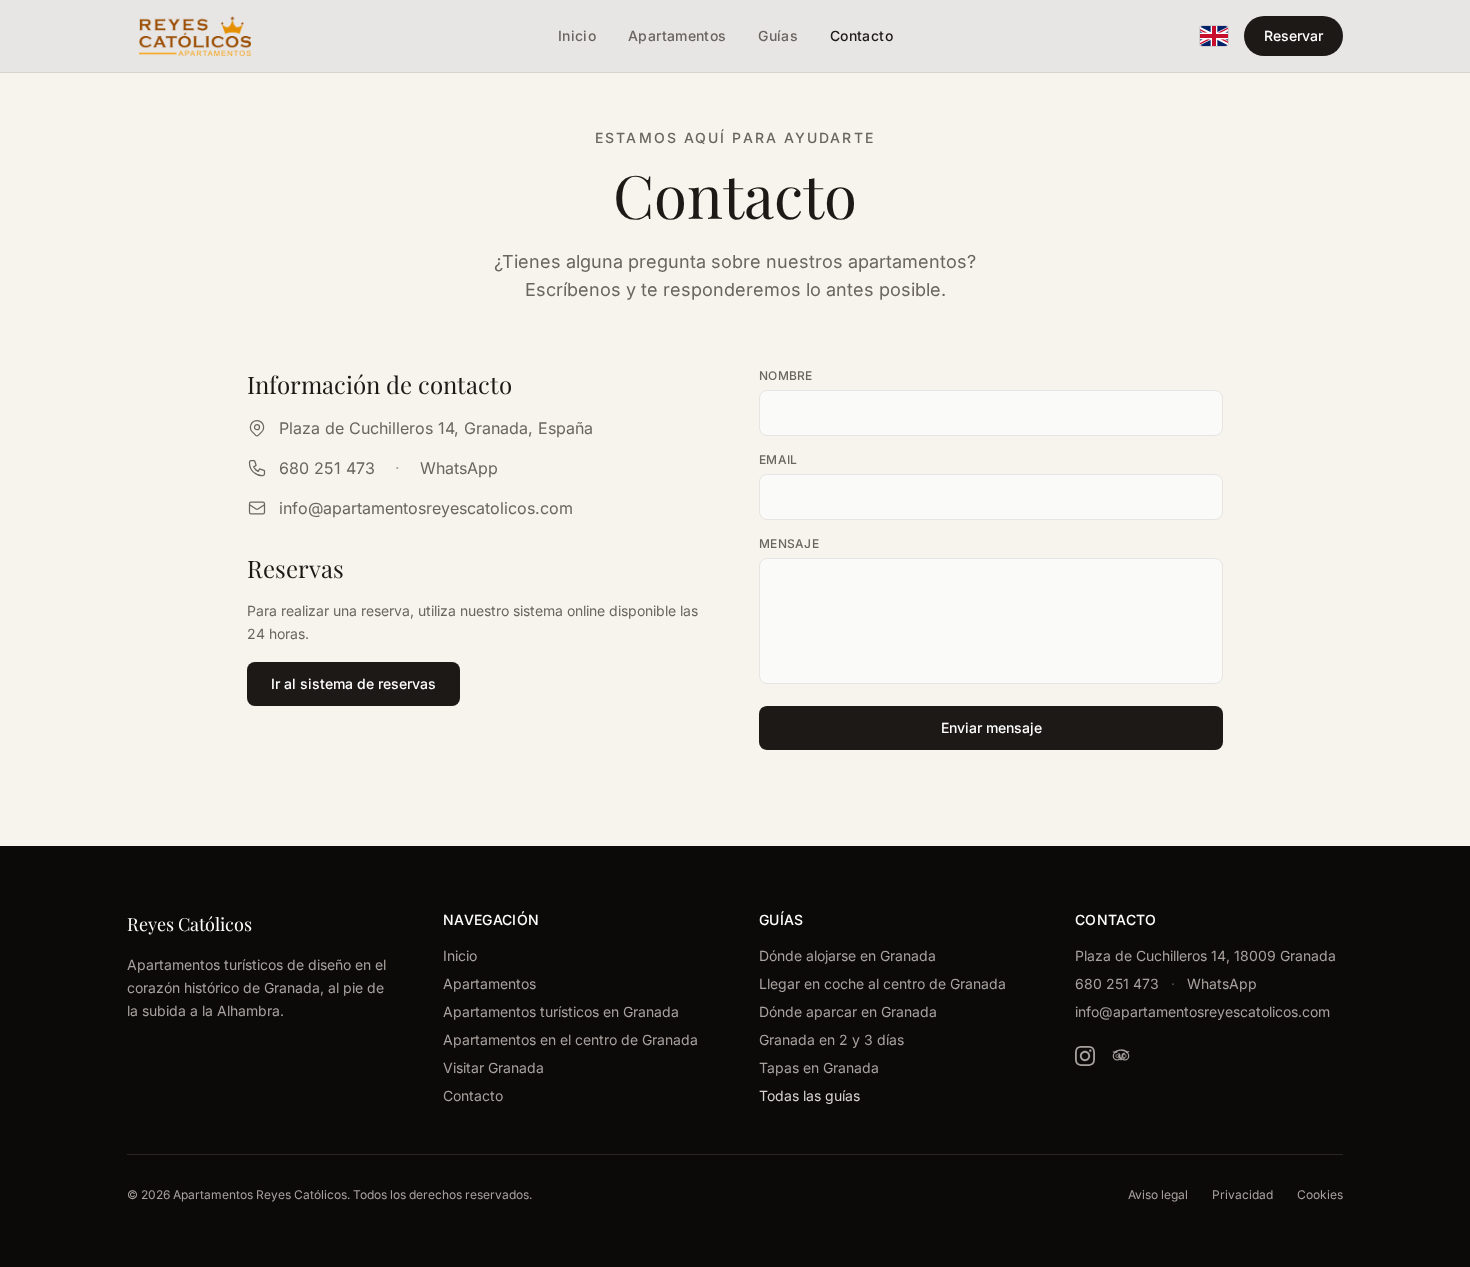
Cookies (1320, 1194)
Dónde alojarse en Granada (847, 955)
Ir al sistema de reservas (353, 683)
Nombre (786, 375)
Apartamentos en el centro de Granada (570, 1039)
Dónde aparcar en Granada (848, 1011)
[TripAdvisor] (1121, 1056)
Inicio (460, 955)
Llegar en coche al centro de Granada (882, 983)
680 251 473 (327, 468)
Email (778, 459)
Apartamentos (489, 983)
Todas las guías (809, 1095)
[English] (1214, 36)
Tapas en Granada (819, 1067)
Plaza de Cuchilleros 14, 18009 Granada (1205, 955)
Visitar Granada (493, 1067)
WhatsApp (459, 468)
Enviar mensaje (991, 727)
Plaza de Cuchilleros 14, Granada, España (436, 428)
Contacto (473, 1095)
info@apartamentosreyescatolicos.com (426, 508)
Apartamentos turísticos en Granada (561, 1011)
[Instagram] (1085, 1056)
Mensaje (789, 543)
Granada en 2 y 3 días (831, 1039)
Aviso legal (1158, 1194)
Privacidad (1242, 1194)
